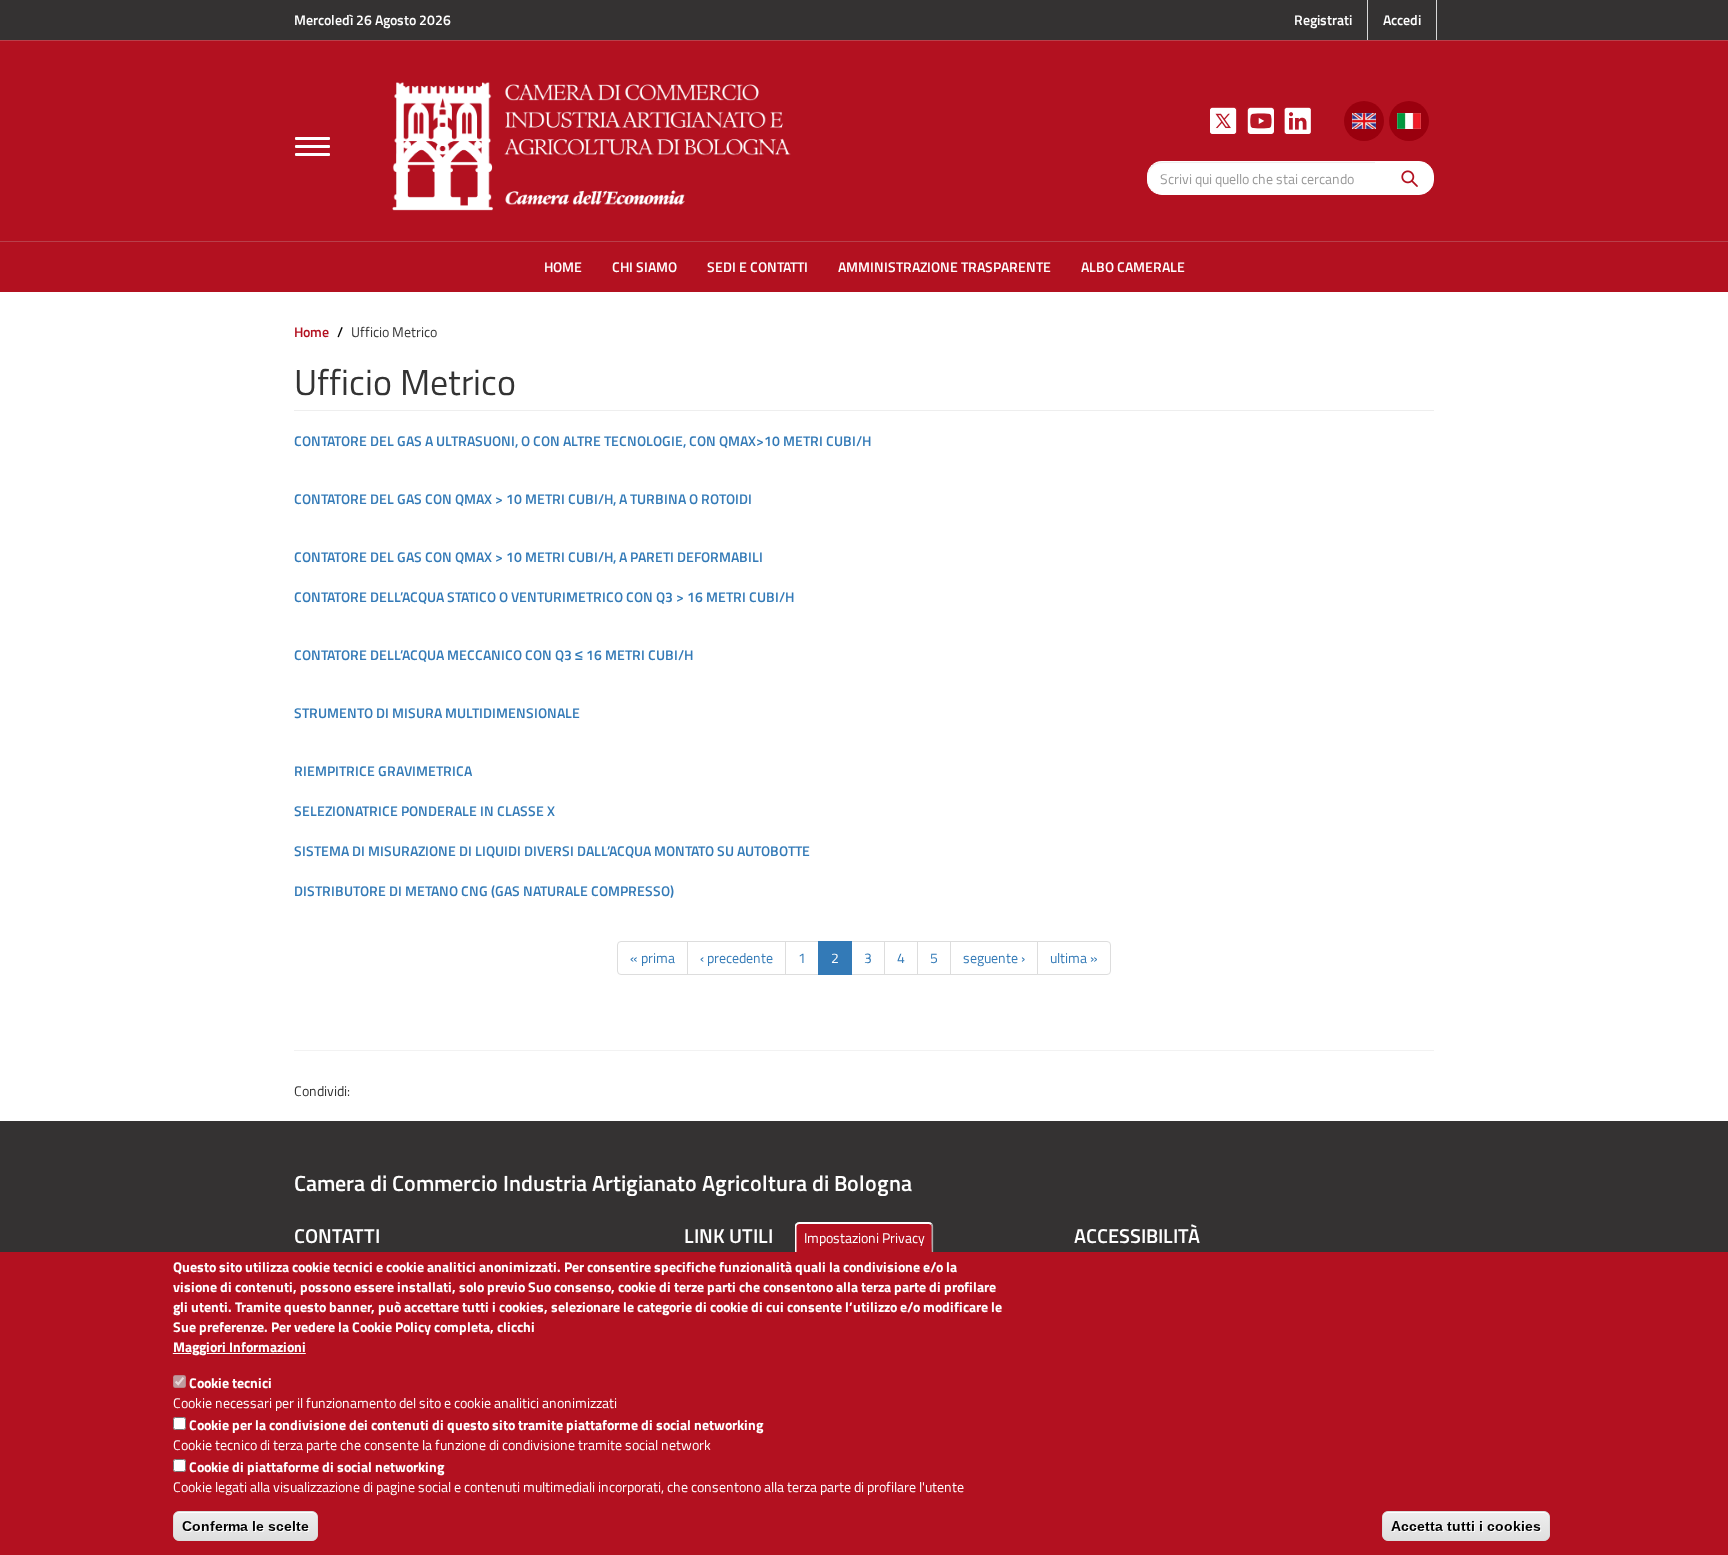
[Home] (592, 143)
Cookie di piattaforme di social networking (316, 1466)
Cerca (1404, 177)
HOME (563, 266)
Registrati (1323, 19)
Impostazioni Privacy (864, 1237)
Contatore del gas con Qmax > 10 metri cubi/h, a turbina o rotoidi (523, 498)
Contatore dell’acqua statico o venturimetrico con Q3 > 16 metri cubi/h (544, 596)
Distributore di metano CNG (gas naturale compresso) (484, 890)
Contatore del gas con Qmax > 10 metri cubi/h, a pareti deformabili (528, 556)
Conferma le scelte (245, 1526)
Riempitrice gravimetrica (383, 770)
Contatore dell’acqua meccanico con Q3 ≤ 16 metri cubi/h (493, 654)
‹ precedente (736, 957)
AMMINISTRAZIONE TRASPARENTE (944, 266)
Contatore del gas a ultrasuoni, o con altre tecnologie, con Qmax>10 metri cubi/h (582, 440)
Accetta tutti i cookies (1466, 1526)
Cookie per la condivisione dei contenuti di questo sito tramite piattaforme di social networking (476, 1424)
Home (311, 331)
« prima (652, 957)
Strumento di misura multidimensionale (437, 712)
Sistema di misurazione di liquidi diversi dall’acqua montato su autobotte (552, 850)
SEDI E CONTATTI (757, 266)
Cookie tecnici (230, 1382)
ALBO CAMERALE (1133, 266)
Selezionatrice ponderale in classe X (424, 810)
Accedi (1402, 19)
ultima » (1074, 957)
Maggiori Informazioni (239, 1347)
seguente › (994, 957)
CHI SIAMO (644, 266)
